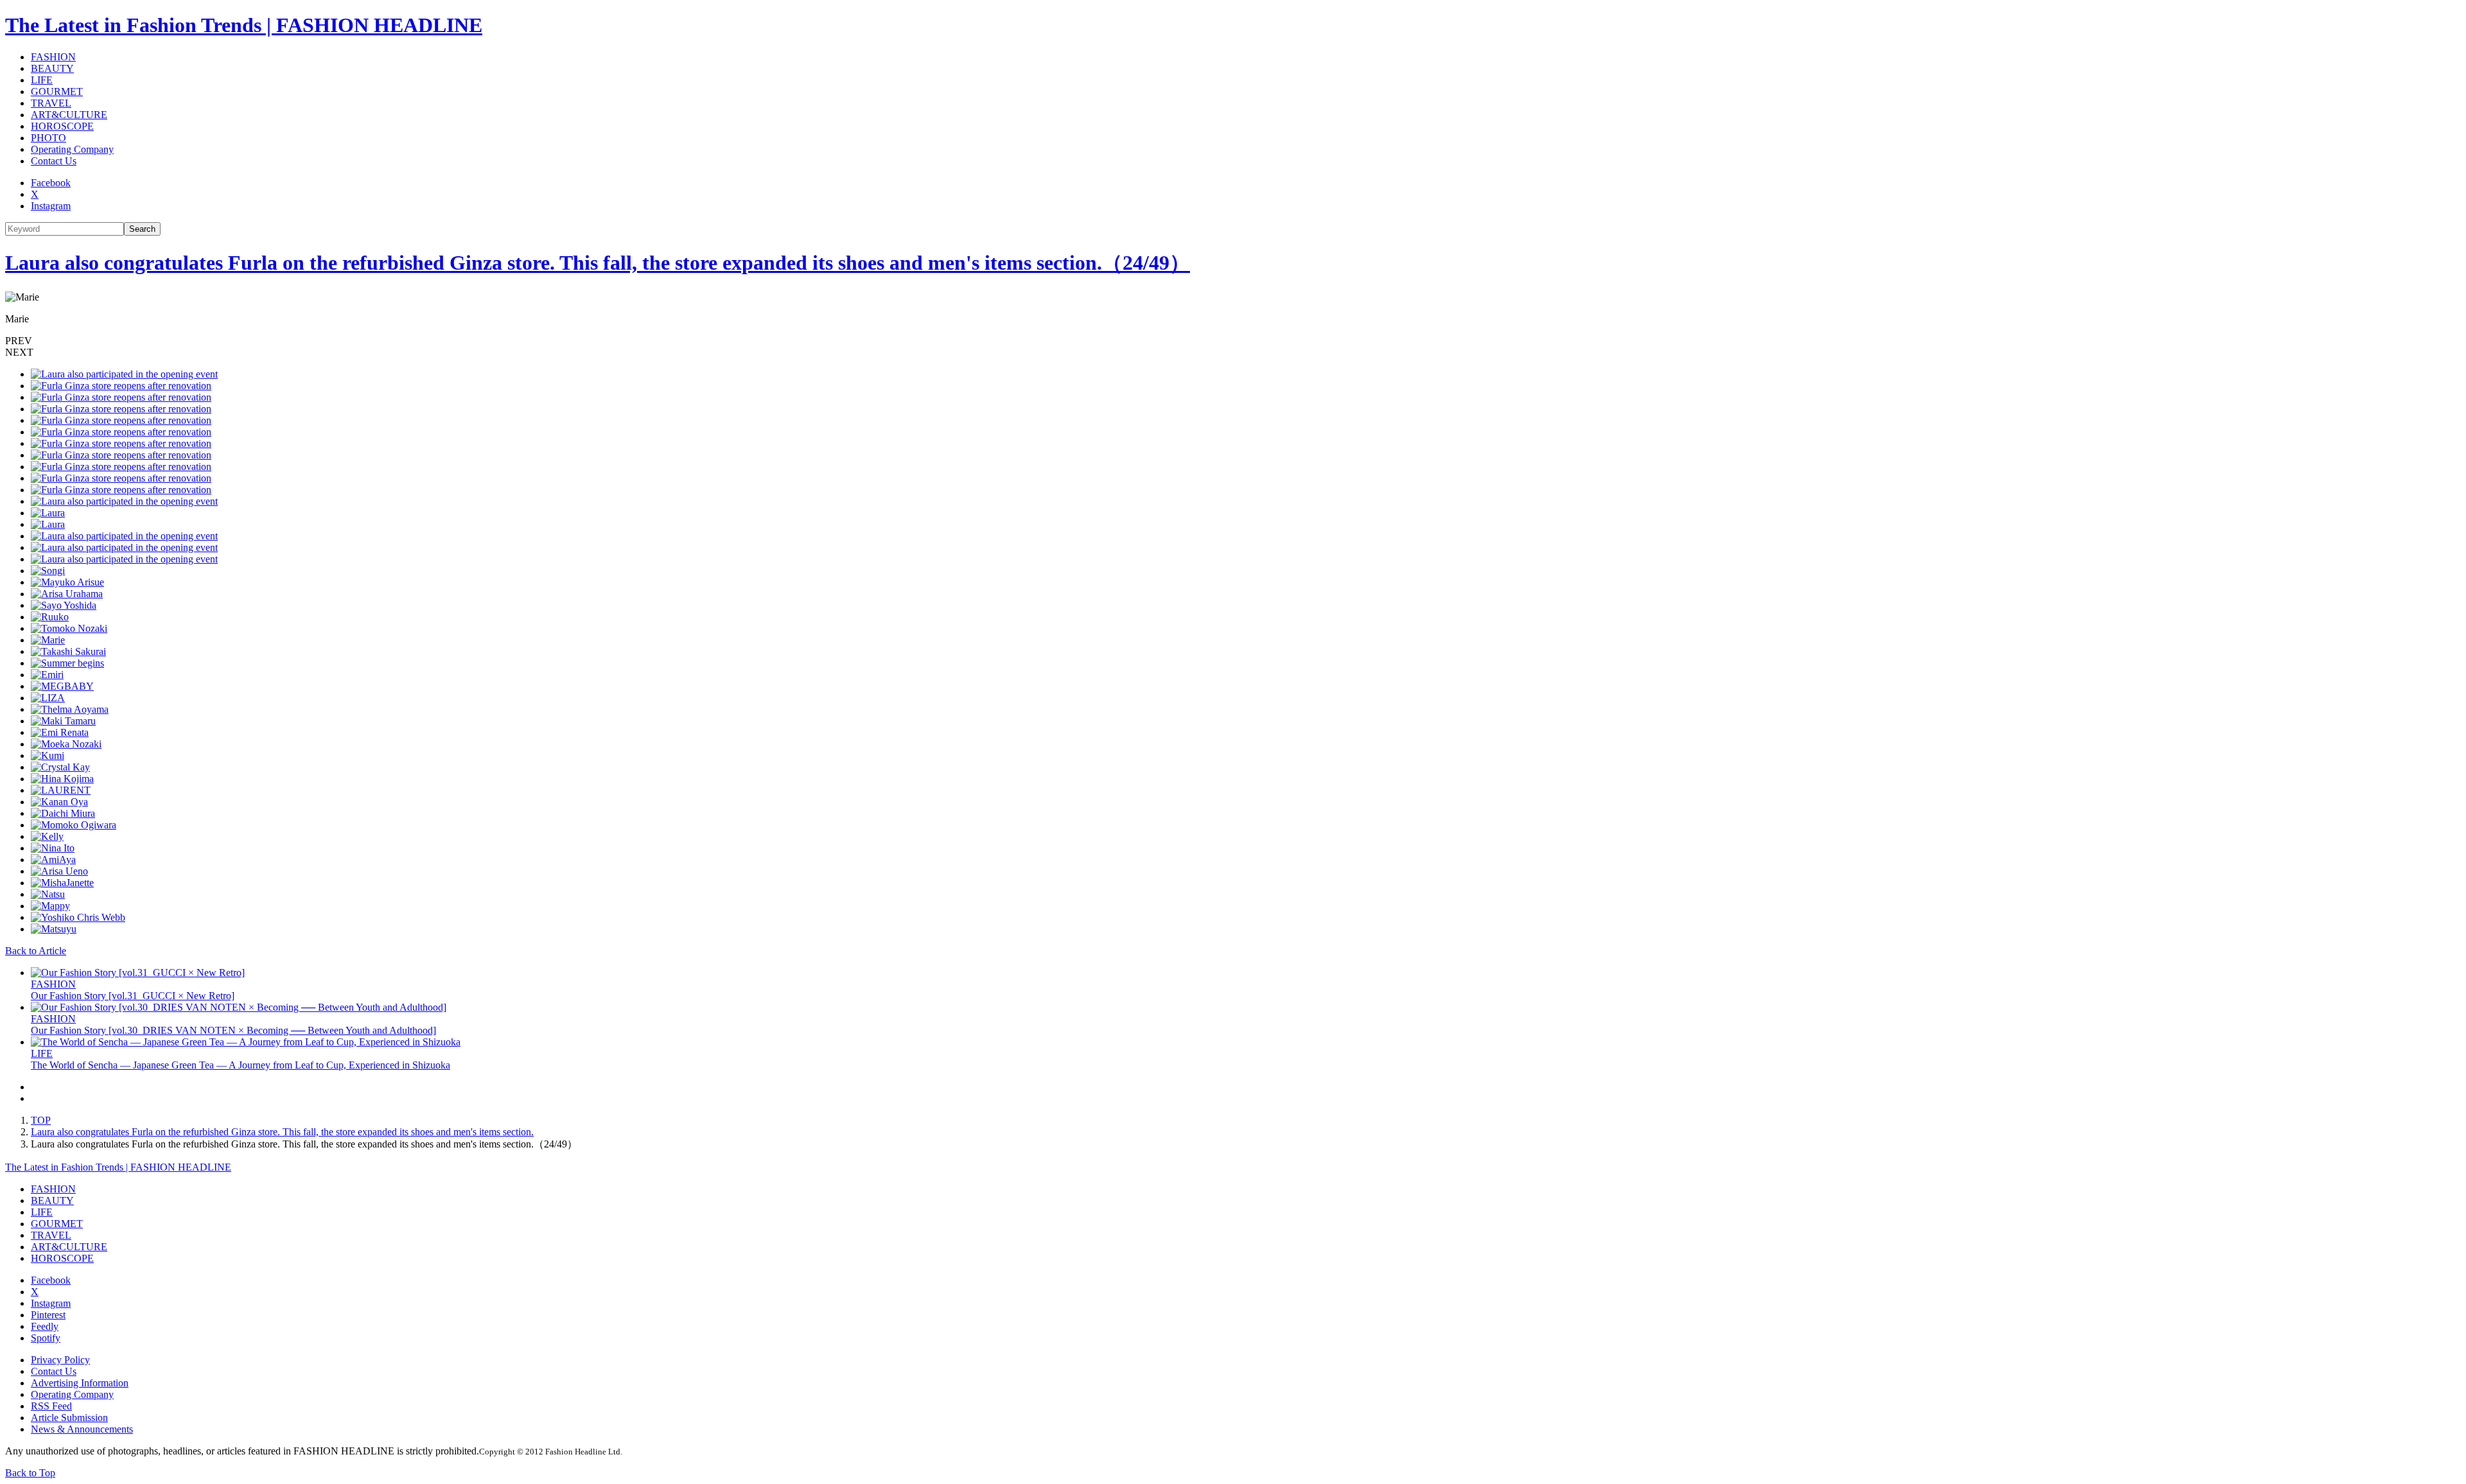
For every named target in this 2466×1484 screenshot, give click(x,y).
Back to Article (36, 951)
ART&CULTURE (69, 115)
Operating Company (72, 149)
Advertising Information (80, 1383)
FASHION (53, 57)
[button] (1233, 341)
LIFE (42, 80)
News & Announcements (82, 1429)
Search (142, 229)
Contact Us (54, 161)
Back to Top (30, 1473)
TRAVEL (51, 103)
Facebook (51, 183)
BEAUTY (52, 68)
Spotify (46, 1338)
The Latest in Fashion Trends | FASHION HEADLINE (244, 25)
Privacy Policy (60, 1360)
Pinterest (48, 1315)
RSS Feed (51, 1406)
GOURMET (57, 92)
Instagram (51, 206)
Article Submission (69, 1418)
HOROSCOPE (62, 126)
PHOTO (48, 138)
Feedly (45, 1326)
